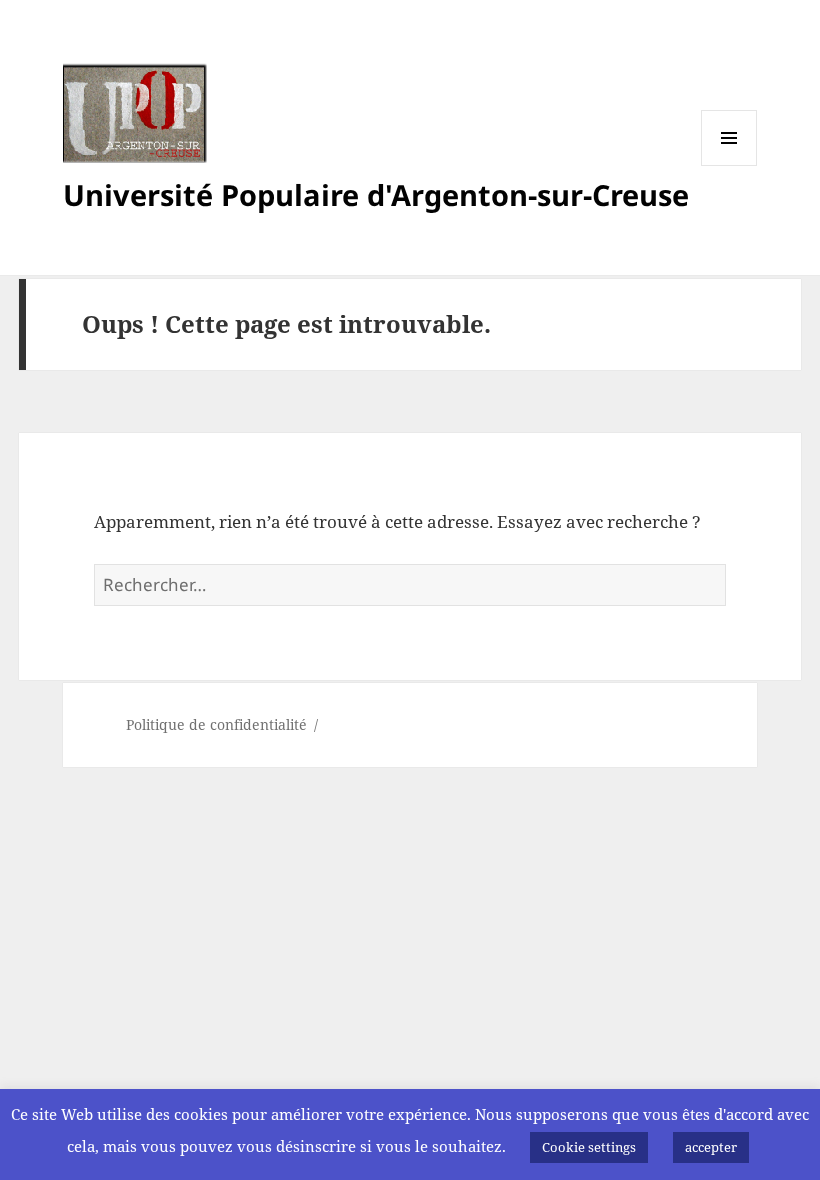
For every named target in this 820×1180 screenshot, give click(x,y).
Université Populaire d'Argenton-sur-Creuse (376, 194)
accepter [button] (711, 1147)
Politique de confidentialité (216, 724)
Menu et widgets (729, 165)
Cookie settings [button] (589, 1147)
